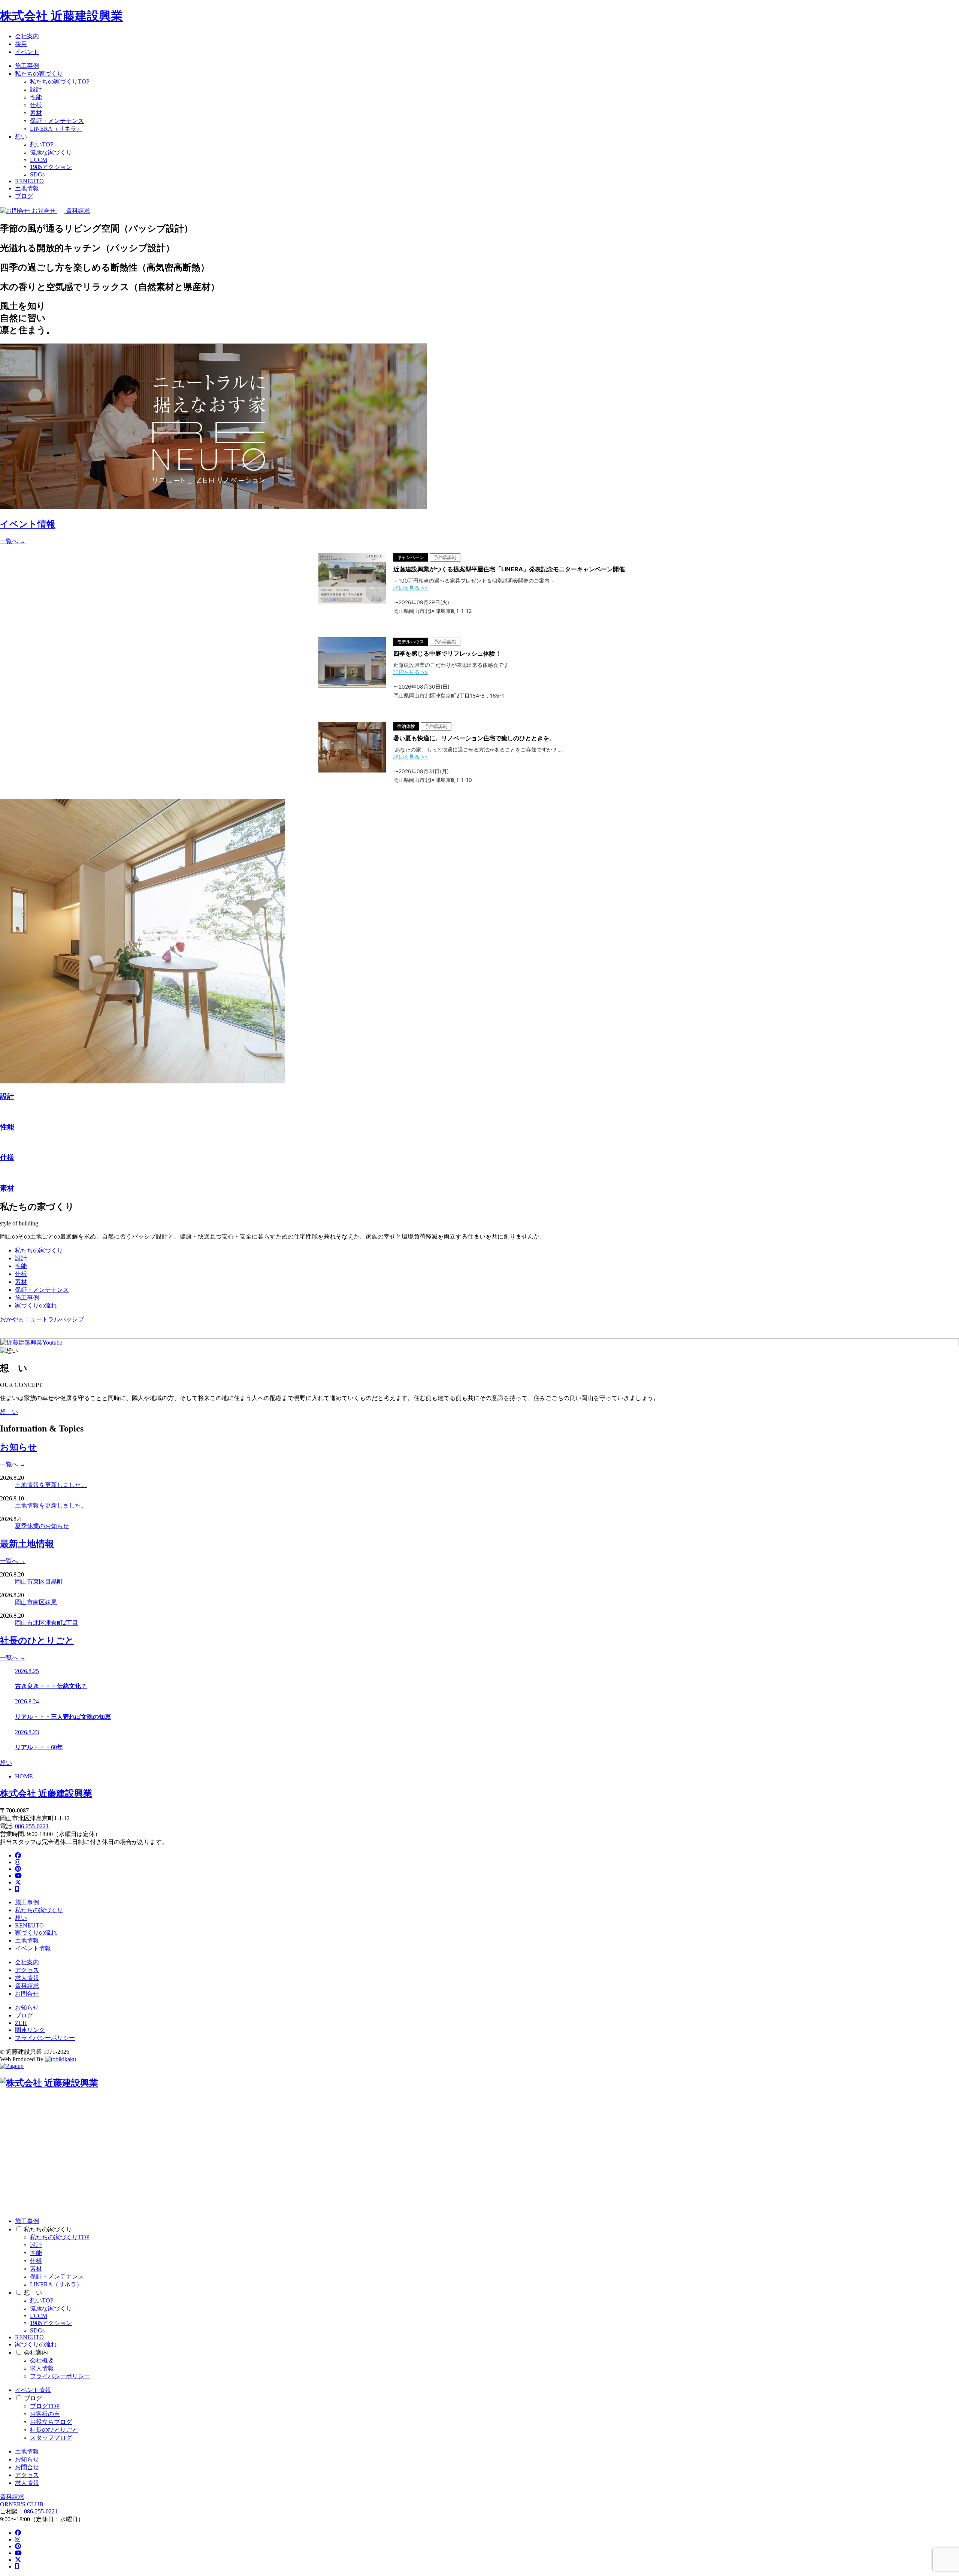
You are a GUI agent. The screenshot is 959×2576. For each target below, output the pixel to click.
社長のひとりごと (54, 2430)
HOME (24, 1776)
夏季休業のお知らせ (42, 1526)
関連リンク (30, 2030)
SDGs (37, 174)
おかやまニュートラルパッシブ (42, 1319)
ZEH (21, 2023)
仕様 (36, 105)
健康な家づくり (51, 152)
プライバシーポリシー (45, 2038)
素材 (36, 113)
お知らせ (27, 2007)
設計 (36, 89)
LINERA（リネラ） (56, 129)
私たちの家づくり (39, 74)
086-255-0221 (32, 1826)
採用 (21, 44)
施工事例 (27, 66)
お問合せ (27, 1994)
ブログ (24, 196)
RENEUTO (29, 181)
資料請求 (27, 1986)
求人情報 (27, 1978)
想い (21, 137)
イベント (27, 52)
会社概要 (42, 2360)
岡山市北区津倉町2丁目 (46, 1623)
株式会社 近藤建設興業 (61, 16)
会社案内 (27, 36)
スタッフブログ (51, 2438)
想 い (9, 1412)
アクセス (27, 1970)
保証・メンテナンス (57, 121)
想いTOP (42, 144)
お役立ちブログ (51, 2422)
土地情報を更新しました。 (51, 1485)
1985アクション (51, 167)
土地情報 (27, 188)
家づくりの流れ (36, 1305)
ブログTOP (45, 2406)
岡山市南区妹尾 (36, 1602)
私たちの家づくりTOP (60, 81)
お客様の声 (45, 2414)
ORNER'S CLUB (22, 2504)
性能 (36, 97)
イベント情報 (33, 1948)
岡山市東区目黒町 (39, 1582)
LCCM (39, 160)
